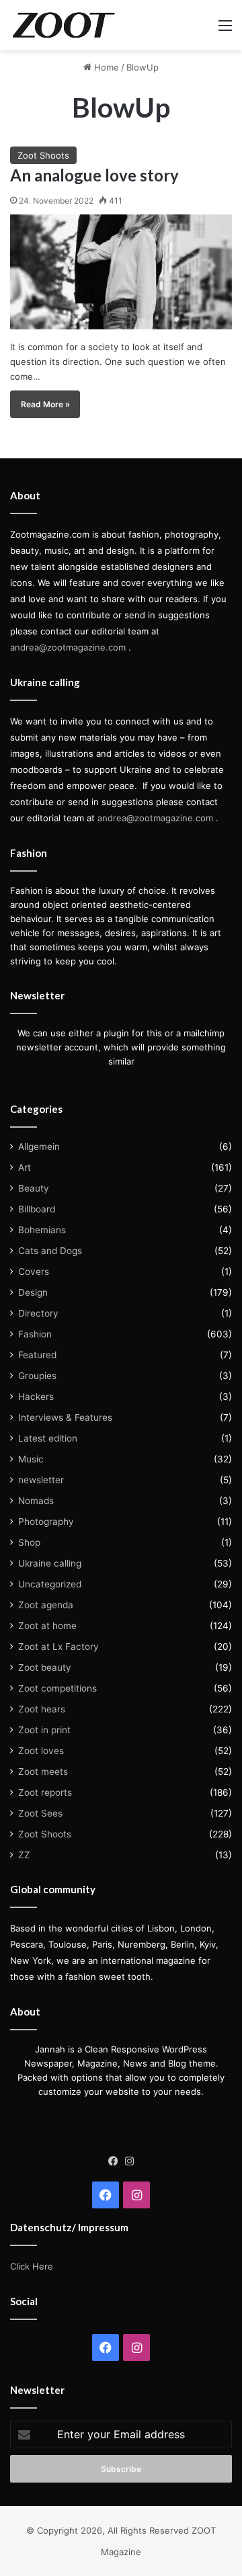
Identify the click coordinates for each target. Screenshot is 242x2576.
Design (33, 1292)
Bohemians (42, 1230)
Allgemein (39, 1147)
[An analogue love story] (121, 272)
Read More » (45, 404)
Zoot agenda (46, 1605)
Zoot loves (41, 1751)
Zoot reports (45, 1792)
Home (105, 67)
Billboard (37, 1209)
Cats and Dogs (50, 1251)
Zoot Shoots (43, 155)
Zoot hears (42, 1709)
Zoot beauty (45, 1667)
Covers (34, 1272)
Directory (38, 1313)
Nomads (36, 1501)
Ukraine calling (50, 1563)
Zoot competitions (57, 1688)
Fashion (35, 1334)
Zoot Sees (40, 1813)
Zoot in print (44, 1730)
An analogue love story (94, 175)
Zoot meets (43, 1772)
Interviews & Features (65, 1417)
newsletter (41, 1480)
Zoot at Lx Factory (58, 1647)
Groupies (37, 1376)
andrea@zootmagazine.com (68, 647)
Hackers (36, 1397)
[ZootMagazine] (64, 25)
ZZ (24, 1855)
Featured (37, 1355)
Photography (46, 1522)
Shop (29, 1542)
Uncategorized (50, 1584)
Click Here (32, 2266)
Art (25, 1167)
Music (31, 1459)
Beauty (34, 1188)
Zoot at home (47, 1626)
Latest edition (48, 1438)
